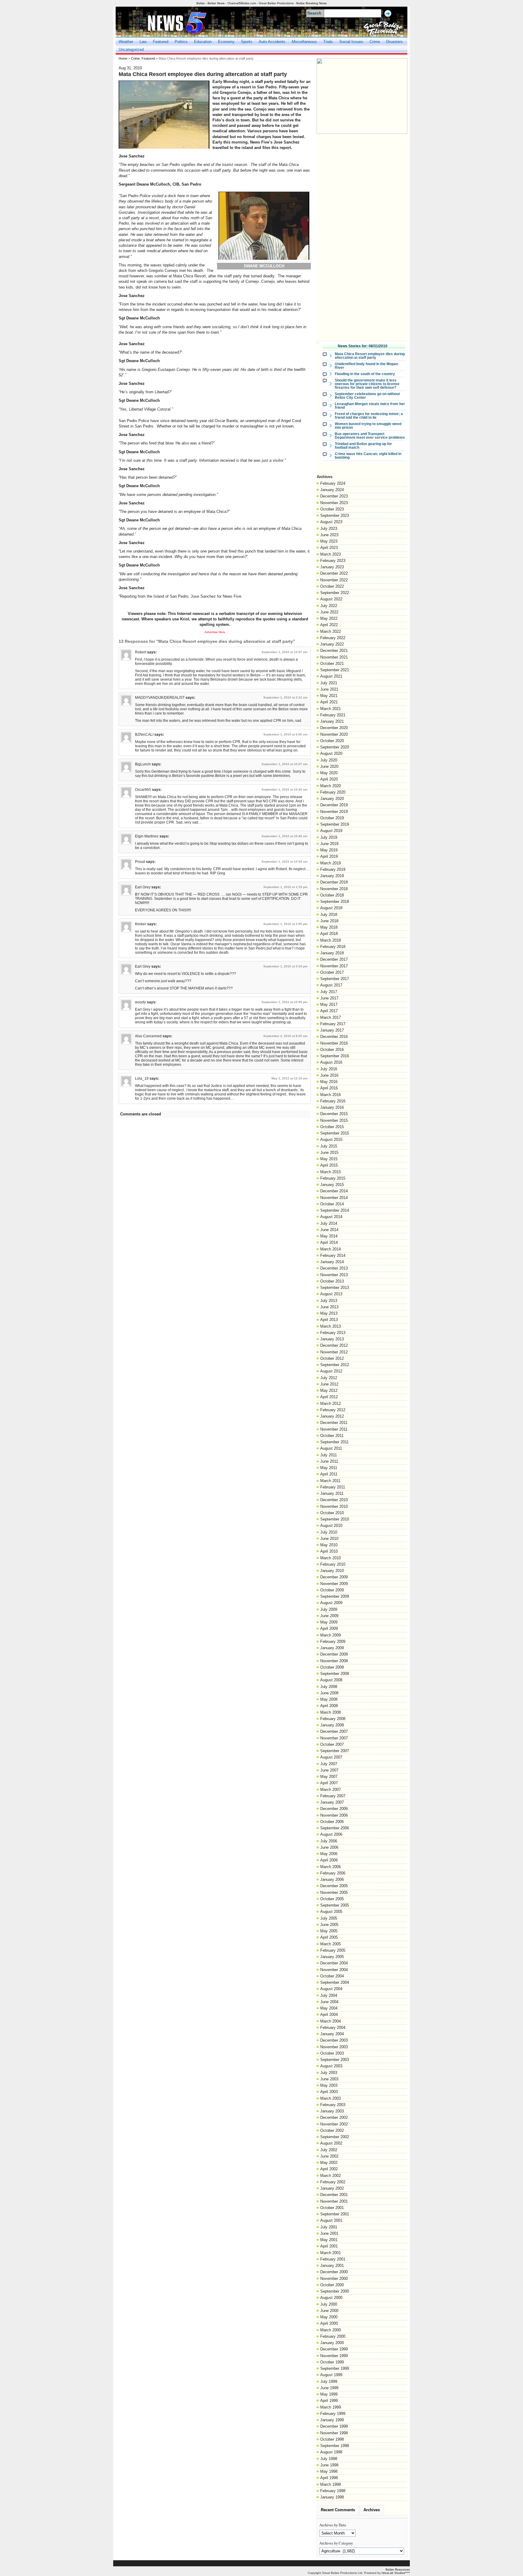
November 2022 (334, 580)
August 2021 (331, 676)
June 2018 (329, 921)
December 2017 (334, 959)
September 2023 (335, 515)
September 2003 (335, 2060)
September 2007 (335, 1751)
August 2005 (331, 1912)
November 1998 (334, 2433)
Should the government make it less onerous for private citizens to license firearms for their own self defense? (367, 384)
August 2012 (331, 1371)
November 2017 (334, 966)
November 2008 (334, 1661)
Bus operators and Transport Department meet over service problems (370, 436)
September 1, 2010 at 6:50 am (285, 734)
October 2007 (332, 1744)
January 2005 (332, 1957)
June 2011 (329, 1461)
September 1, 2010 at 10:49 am (285, 836)
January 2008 (332, 1725)
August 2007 (331, 1757)
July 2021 (329, 683)
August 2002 (331, 2143)
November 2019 (334, 812)
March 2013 (331, 1326)
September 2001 (335, 2214)
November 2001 (334, 2201)
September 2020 (335, 747)
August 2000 (331, 2298)
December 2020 (334, 728)
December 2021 (334, 651)
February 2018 (333, 947)
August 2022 (331, 599)
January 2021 (332, 721)
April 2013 (329, 1320)
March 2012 (331, 1404)
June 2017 (329, 998)
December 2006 (334, 1809)
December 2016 (334, 1037)
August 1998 (331, 2452)
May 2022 (329, 618)
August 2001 (331, 2220)
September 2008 (335, 1674)
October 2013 (332, 1281)
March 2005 (331, 1944)
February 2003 (333, 2105)
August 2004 (331, 1989)
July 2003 (329, 2073)
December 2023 (334, 496)
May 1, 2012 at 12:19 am (289, 1078)
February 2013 (333, 1333)
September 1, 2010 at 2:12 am (285, 697)
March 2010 (331, 1558)
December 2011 (334, 1423)
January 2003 (332, 2111)
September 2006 (335, 1828)
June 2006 (329, 1847)
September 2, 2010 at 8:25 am (285, 1036)
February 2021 (333, 715)
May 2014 (329, 1236)
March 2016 (331, 1095)
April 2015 (329, 1165)
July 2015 (329, 1146)
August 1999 (331, 2375)
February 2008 (333, 1719)
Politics (181, 42)
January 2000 (332, 2343)
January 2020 (332, 799)
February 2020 (333, 792)
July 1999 (329, 2381)
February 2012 (333, 1410)
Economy (226, 42)
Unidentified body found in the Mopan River (366, 366)
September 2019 (335, 824)
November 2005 (334, 1892)
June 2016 (329, 1075)
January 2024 (332, 490)
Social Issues (351, 42)
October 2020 (332, 741)
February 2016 (333, 1101)
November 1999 (334, 2356)
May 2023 (329, 541)
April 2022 (329, 625)
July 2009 (329, 1609)
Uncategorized (131, 50)
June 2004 (329, 2002)
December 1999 (334, 2349)
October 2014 (332, 1204)
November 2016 (334, 1043)
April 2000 (329, 2323)
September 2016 (335, 1056)
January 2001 (332, 2266)
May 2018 (329, 927)
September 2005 (335, 1905)
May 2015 (329, 1159)
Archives (372, 2510)
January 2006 (332, 1879)
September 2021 (335, 670)
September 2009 (335, 1596)
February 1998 (333, 2491)
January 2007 (332, 1802)
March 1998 (331, 2484)
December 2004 (334, 1963)
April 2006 (329, 1860)
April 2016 (329, 1088)
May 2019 (329, 850)
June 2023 (329, 535)
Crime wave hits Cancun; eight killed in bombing (368, 456)
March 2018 (331, 940)
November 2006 (334, 1815)
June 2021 (329, 689)
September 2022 (335, 593)
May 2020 (329, 773)
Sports (247, 42)
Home (123, 58)
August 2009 (331, 1603)
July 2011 (329, 1455)
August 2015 (331, 1139)
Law (143, 42)
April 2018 (329, 934)
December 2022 (334, 573)
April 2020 (329, 779)
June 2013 (329, 1307)
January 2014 (332, 1262)
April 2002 (329, 2169)
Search (314, 13)
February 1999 (333, 2414)
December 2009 (334, 1577)
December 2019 (334, 805)
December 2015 (334, 1114)
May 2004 (329, 2008)
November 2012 (334, 1352)
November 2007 (334, 1738)
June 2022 (329, 612)
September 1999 (335, 2368)
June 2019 (329, 844)
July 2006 (329, 1841)
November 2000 (334, 2279)
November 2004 (334, 1970)
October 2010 (332, 1513)
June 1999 (329, 2388)
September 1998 (335, 2446)
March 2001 (331, 2253)
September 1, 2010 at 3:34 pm (285, 966)
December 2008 (334, 1654)
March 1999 (331, 2407)
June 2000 (329, 2311)
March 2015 (331, 1172)
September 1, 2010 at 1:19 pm (285, 887)
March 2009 (331, 1635)
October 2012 (332, 1358)
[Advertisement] (362, 228)
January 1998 (332, 2497)
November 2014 (334, 1198)
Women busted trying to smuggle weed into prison (368, 426)
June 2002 (329, 2156)
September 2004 (335, 1982)
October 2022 (332, 586)
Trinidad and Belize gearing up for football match (363, 446)
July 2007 (329, 1764)
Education (203, 42)
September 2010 (335, 1519)
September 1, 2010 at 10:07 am (285, 764)
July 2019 (329, 837)
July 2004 (329, 1995)
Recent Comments (338, 2510)
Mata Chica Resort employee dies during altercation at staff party (370, 356)
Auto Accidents (272, 42)
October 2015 (332, 1127)
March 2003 (331, 2098)
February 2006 (333, 1873)
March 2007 (331, 1790)
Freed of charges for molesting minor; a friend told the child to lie (369, 416)
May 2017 (329, 1004)
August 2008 (331, 1680)
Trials (328, 42)
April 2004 (329, 2015)
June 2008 (329, 1693)
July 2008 (329, 1687)
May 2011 (329, 1468)
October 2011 (332, 1436)
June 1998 (329, 2465)
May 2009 (329, 1622)
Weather (126, 42)
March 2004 (331, 2021)
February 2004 (333, 2028)
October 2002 (332, 2130)
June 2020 (329, 766)
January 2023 (332, 567)
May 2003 (329, 2085)
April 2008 (329, 1706)
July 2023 (329, 528)
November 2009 (334, 1584)
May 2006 (329, 1854)
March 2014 (331, 1249)
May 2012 (329, 1390)
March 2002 (331, 2176)
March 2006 (331, 1867)
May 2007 (329, 1777)
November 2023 (334, 503)
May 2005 (329, 1931)
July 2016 (329, 1069)
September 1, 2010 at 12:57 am (285, 652)
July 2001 (329, 2227)
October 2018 (332, 895)
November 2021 (334, 657)
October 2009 (332, 1590)
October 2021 (332, 664)
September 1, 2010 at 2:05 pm (285, 924)
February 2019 (333, 869)
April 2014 (329, 1242)
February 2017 (333, 1024)
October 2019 (332, 818)
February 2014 (333, 1255)
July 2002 (329, 2150)
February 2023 (333, 561)
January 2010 (332, 1571)
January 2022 (332, 644)
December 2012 (334, 1345)
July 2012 (329, 1378)
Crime (375, 42)
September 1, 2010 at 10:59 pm (285, 1002)
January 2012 (332, 1416)
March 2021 (331, 709)
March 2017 (331, 1017)
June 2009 (329, 1616)
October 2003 (332, 2053)
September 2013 (335, 1288)
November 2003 (334, 2047)
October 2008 (332, 1667)
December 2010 (334, 1500)
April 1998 (329, 2478)
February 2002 (333, 2182)
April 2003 (329, 2092)
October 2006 (332, 1822)
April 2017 (329, 1011)
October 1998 (332, 2439)
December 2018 (334, 882)
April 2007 (329, 1783)
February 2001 (333, 2259)
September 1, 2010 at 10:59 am (285, 862)
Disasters (395, 42)
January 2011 (332, 1493)
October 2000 (332, 2285)
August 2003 (331, 2066)
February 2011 (333, 1487)
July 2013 (329, 1301)
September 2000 (335, 2291)
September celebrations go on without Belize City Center (367, 396)
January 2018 (332, 953)
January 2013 (332, 1339)
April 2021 (329, 702)
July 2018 (329, 915)
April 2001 (329, 2246)
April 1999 (329, 2401)
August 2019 (331, 831)
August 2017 (331, 985)
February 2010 (333, 1564)
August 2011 (331, 1448)
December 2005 (334, 1886)
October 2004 (332, 1976)
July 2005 (329, 1918)
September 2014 (335, 1210)
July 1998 (329, 2459)
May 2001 (329, 2240)
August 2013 (331, 1294)
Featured (161, 42)
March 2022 (331, 631)
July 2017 (329, 992)
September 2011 (334, 1442)
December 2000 (334, 2272)
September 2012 (335, 1365)
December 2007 (334, 1731)
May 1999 (329, 2394)
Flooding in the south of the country (365, 374)
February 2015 (333, 1178)
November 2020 (334, 734)
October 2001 (332, 2208)
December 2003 (334, 2040)
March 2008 (331, 1712)
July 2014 (329, 1223)
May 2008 (329, 1699)
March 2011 (330, 1481)
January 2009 (332, 1648)
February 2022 (333, 638)
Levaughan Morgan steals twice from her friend (370, 406)
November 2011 (334, 1429)
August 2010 (331, 1526)
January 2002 (332, 2188)
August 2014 (331, 1217)
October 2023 (332, 509)
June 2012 (329, 1384)
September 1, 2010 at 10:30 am (285, 789)
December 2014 (334, 1191)
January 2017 (332, 1030)
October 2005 (332, 1899)
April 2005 (329, 1937)
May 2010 (329, 1545)
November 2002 (334, 2124)
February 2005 (333, 1950)
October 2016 (332, 1050)
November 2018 (334, 889)
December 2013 (334, 1268)
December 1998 (334, 2426)
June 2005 (329, 1925)
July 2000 (329, 2304)
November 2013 (334, 1275)
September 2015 (335, 1133)
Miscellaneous (304, 42)
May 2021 (329, 696)
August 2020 (331, 753)
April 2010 (329, 1551)
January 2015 (332, 1185)
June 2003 (329, 2079)
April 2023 (329, 548)
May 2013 (329, 1313)
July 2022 (329, 606)
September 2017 (335, 979)
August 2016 (331, 1062)
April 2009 (329, 1628)
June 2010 (329, 1539)
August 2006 (331, 1834)
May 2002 (329, 2163)
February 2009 (333, 1641)
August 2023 (331, 522)
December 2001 (334, 2195)
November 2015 (334, 1120)
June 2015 (329, 1153)
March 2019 (331, 863)
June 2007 (329, 1770)
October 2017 (332, 972)
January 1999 (332, 2420)
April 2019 (329, 856)
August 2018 (331, 908)
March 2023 (331, 554)
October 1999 (332, 2362)
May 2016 (329, 1082)
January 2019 (332, 876)
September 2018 (335, 902)
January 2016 (332, 1107)
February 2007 (333, 1796)
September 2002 (335, 2137)
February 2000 (333, 2336)
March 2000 (331, 2330)
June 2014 (329, 1230)
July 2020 (329, 760)
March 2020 (331, 786)
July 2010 (329, 1532)
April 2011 (329, 1474)
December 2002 (334, 2117)
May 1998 (329, 2471)
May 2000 (329, 2317)
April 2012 (329, 1397)
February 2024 (333, 483)
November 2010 (334, 1506)
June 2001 (329, 2233)
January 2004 (332, 2034)
